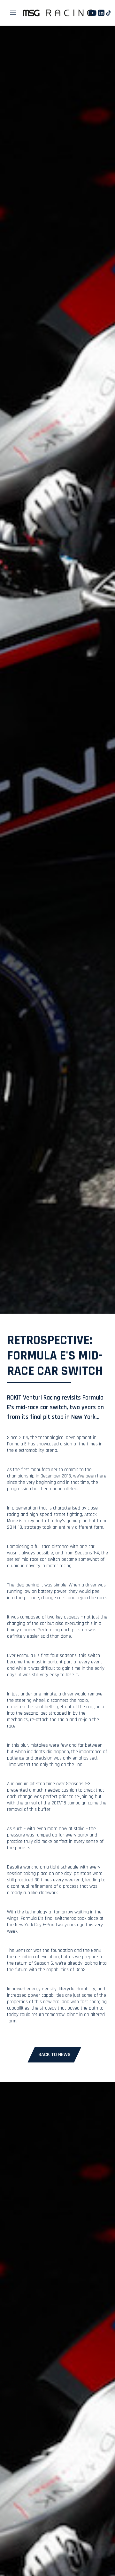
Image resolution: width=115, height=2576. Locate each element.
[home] (57, 13)
